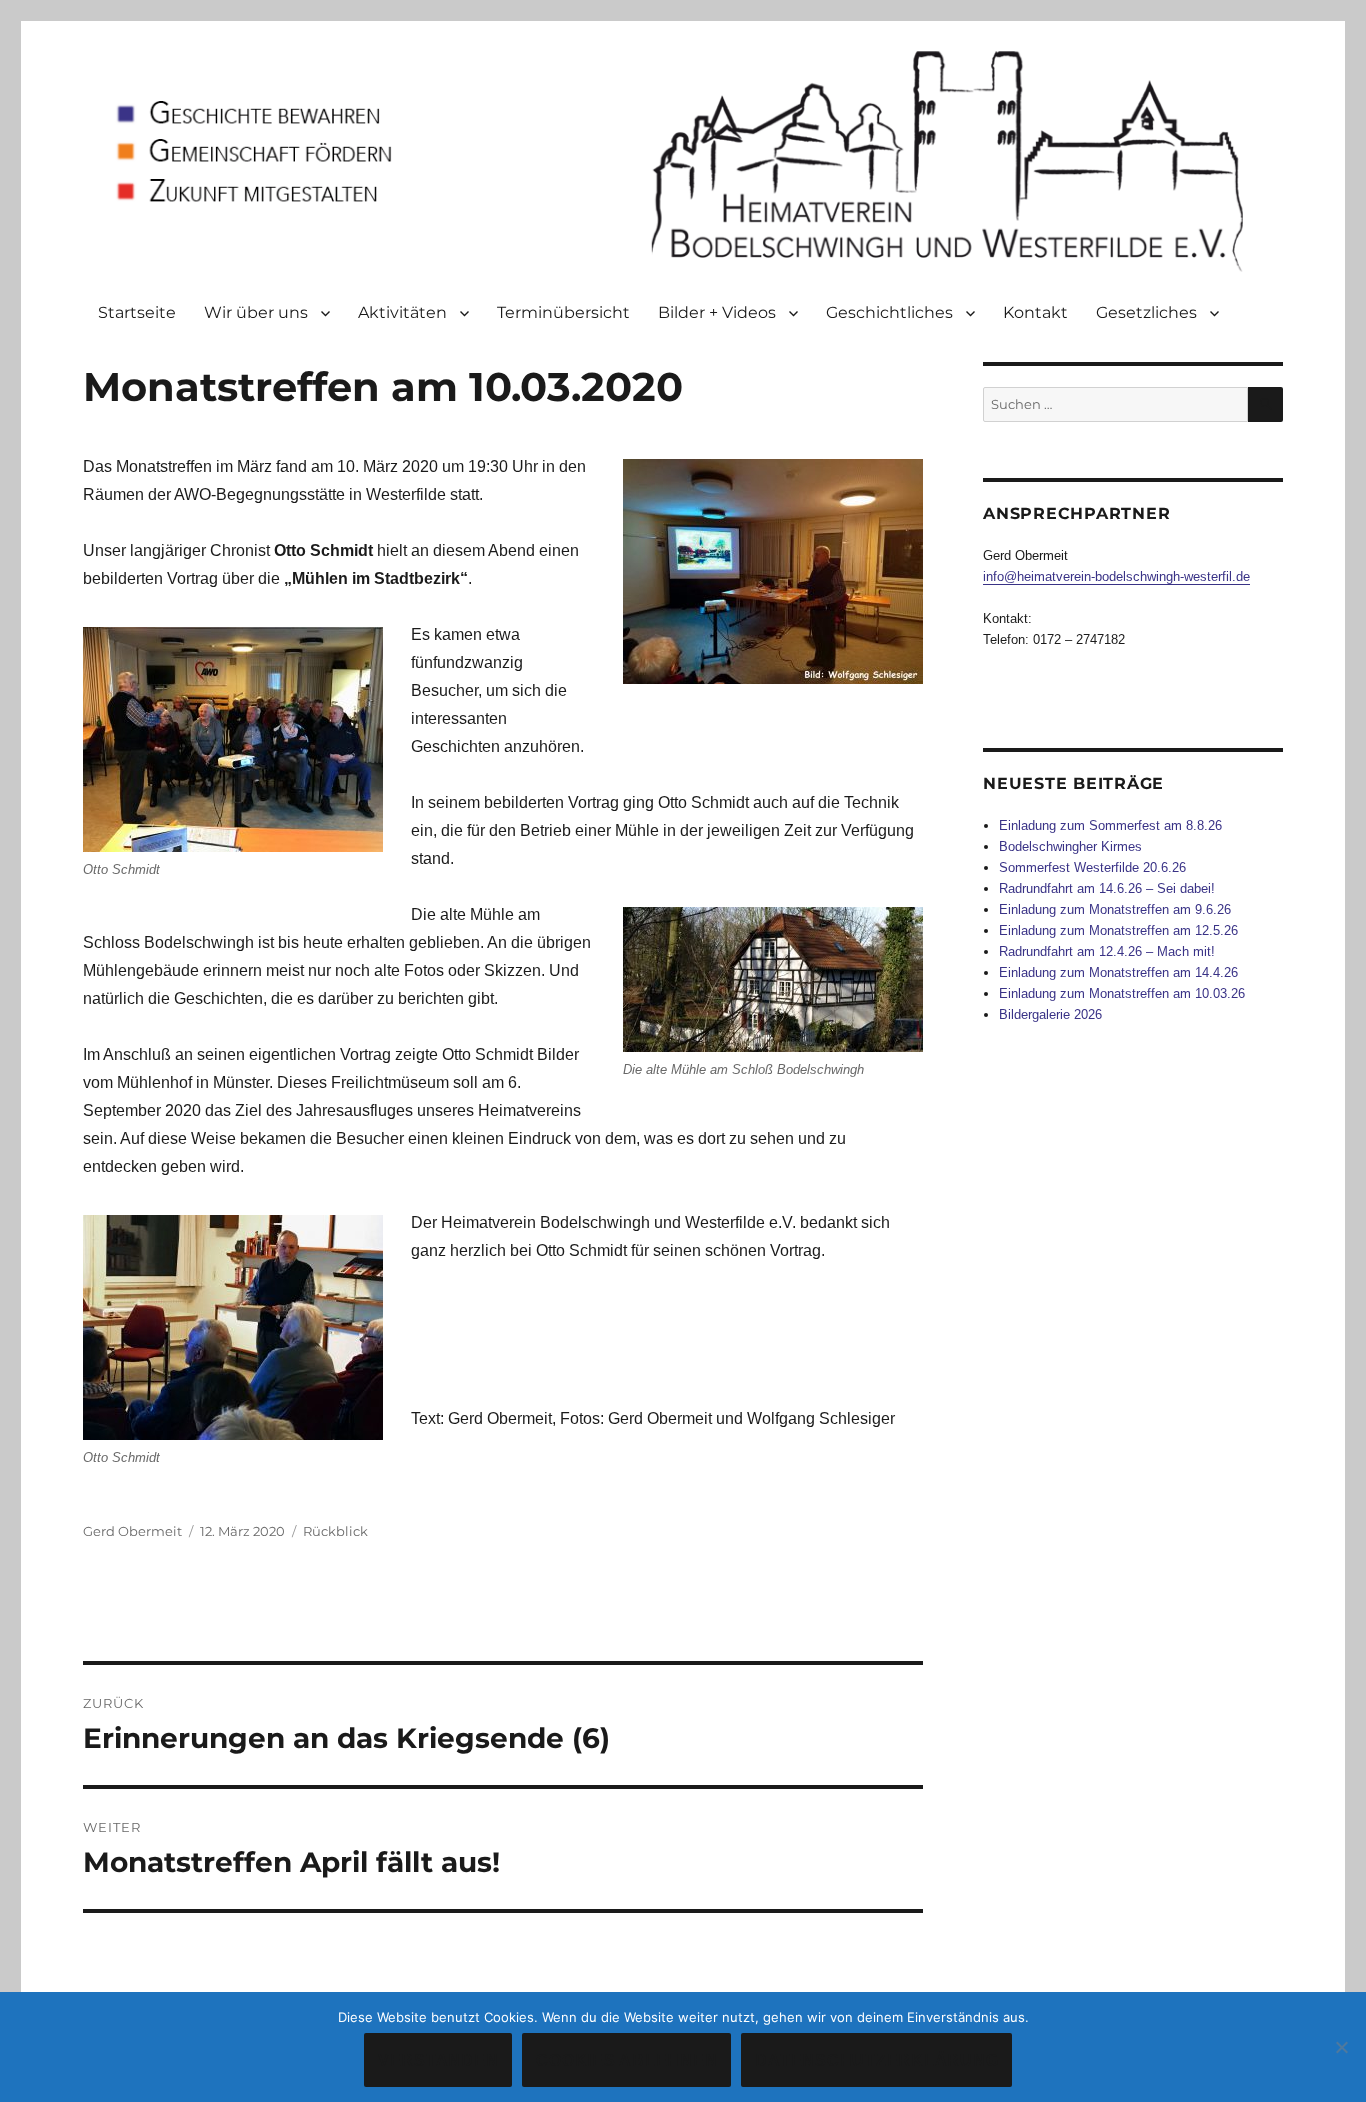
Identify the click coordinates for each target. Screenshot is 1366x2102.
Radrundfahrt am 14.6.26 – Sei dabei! (1107, 888)
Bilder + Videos (717, 312)
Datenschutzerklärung (876, 2060)
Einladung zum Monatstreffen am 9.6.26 (1115, 909)
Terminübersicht (563, 312)
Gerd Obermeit (132, 1531)
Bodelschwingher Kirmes (1070, 846)
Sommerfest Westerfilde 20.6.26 (1092, 867)
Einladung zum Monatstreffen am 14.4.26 (1118, 972)
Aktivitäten (402, 312)
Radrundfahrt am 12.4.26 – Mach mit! (1107, 951)
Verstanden (438, 2060)
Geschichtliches (889, 312)
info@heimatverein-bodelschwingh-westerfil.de (1116, 576)
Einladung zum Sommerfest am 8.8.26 (1110, 825)
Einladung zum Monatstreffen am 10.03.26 (1122, 993)
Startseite (137, 312)
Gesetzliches (1146, 312)
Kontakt (1035, 312)
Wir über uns (256, 312)
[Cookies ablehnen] (1341, 2047)
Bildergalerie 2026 (1050, 1014)
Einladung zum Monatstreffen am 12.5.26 (1118, 930)
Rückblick (335, 1531)
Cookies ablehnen (626, 2060)
